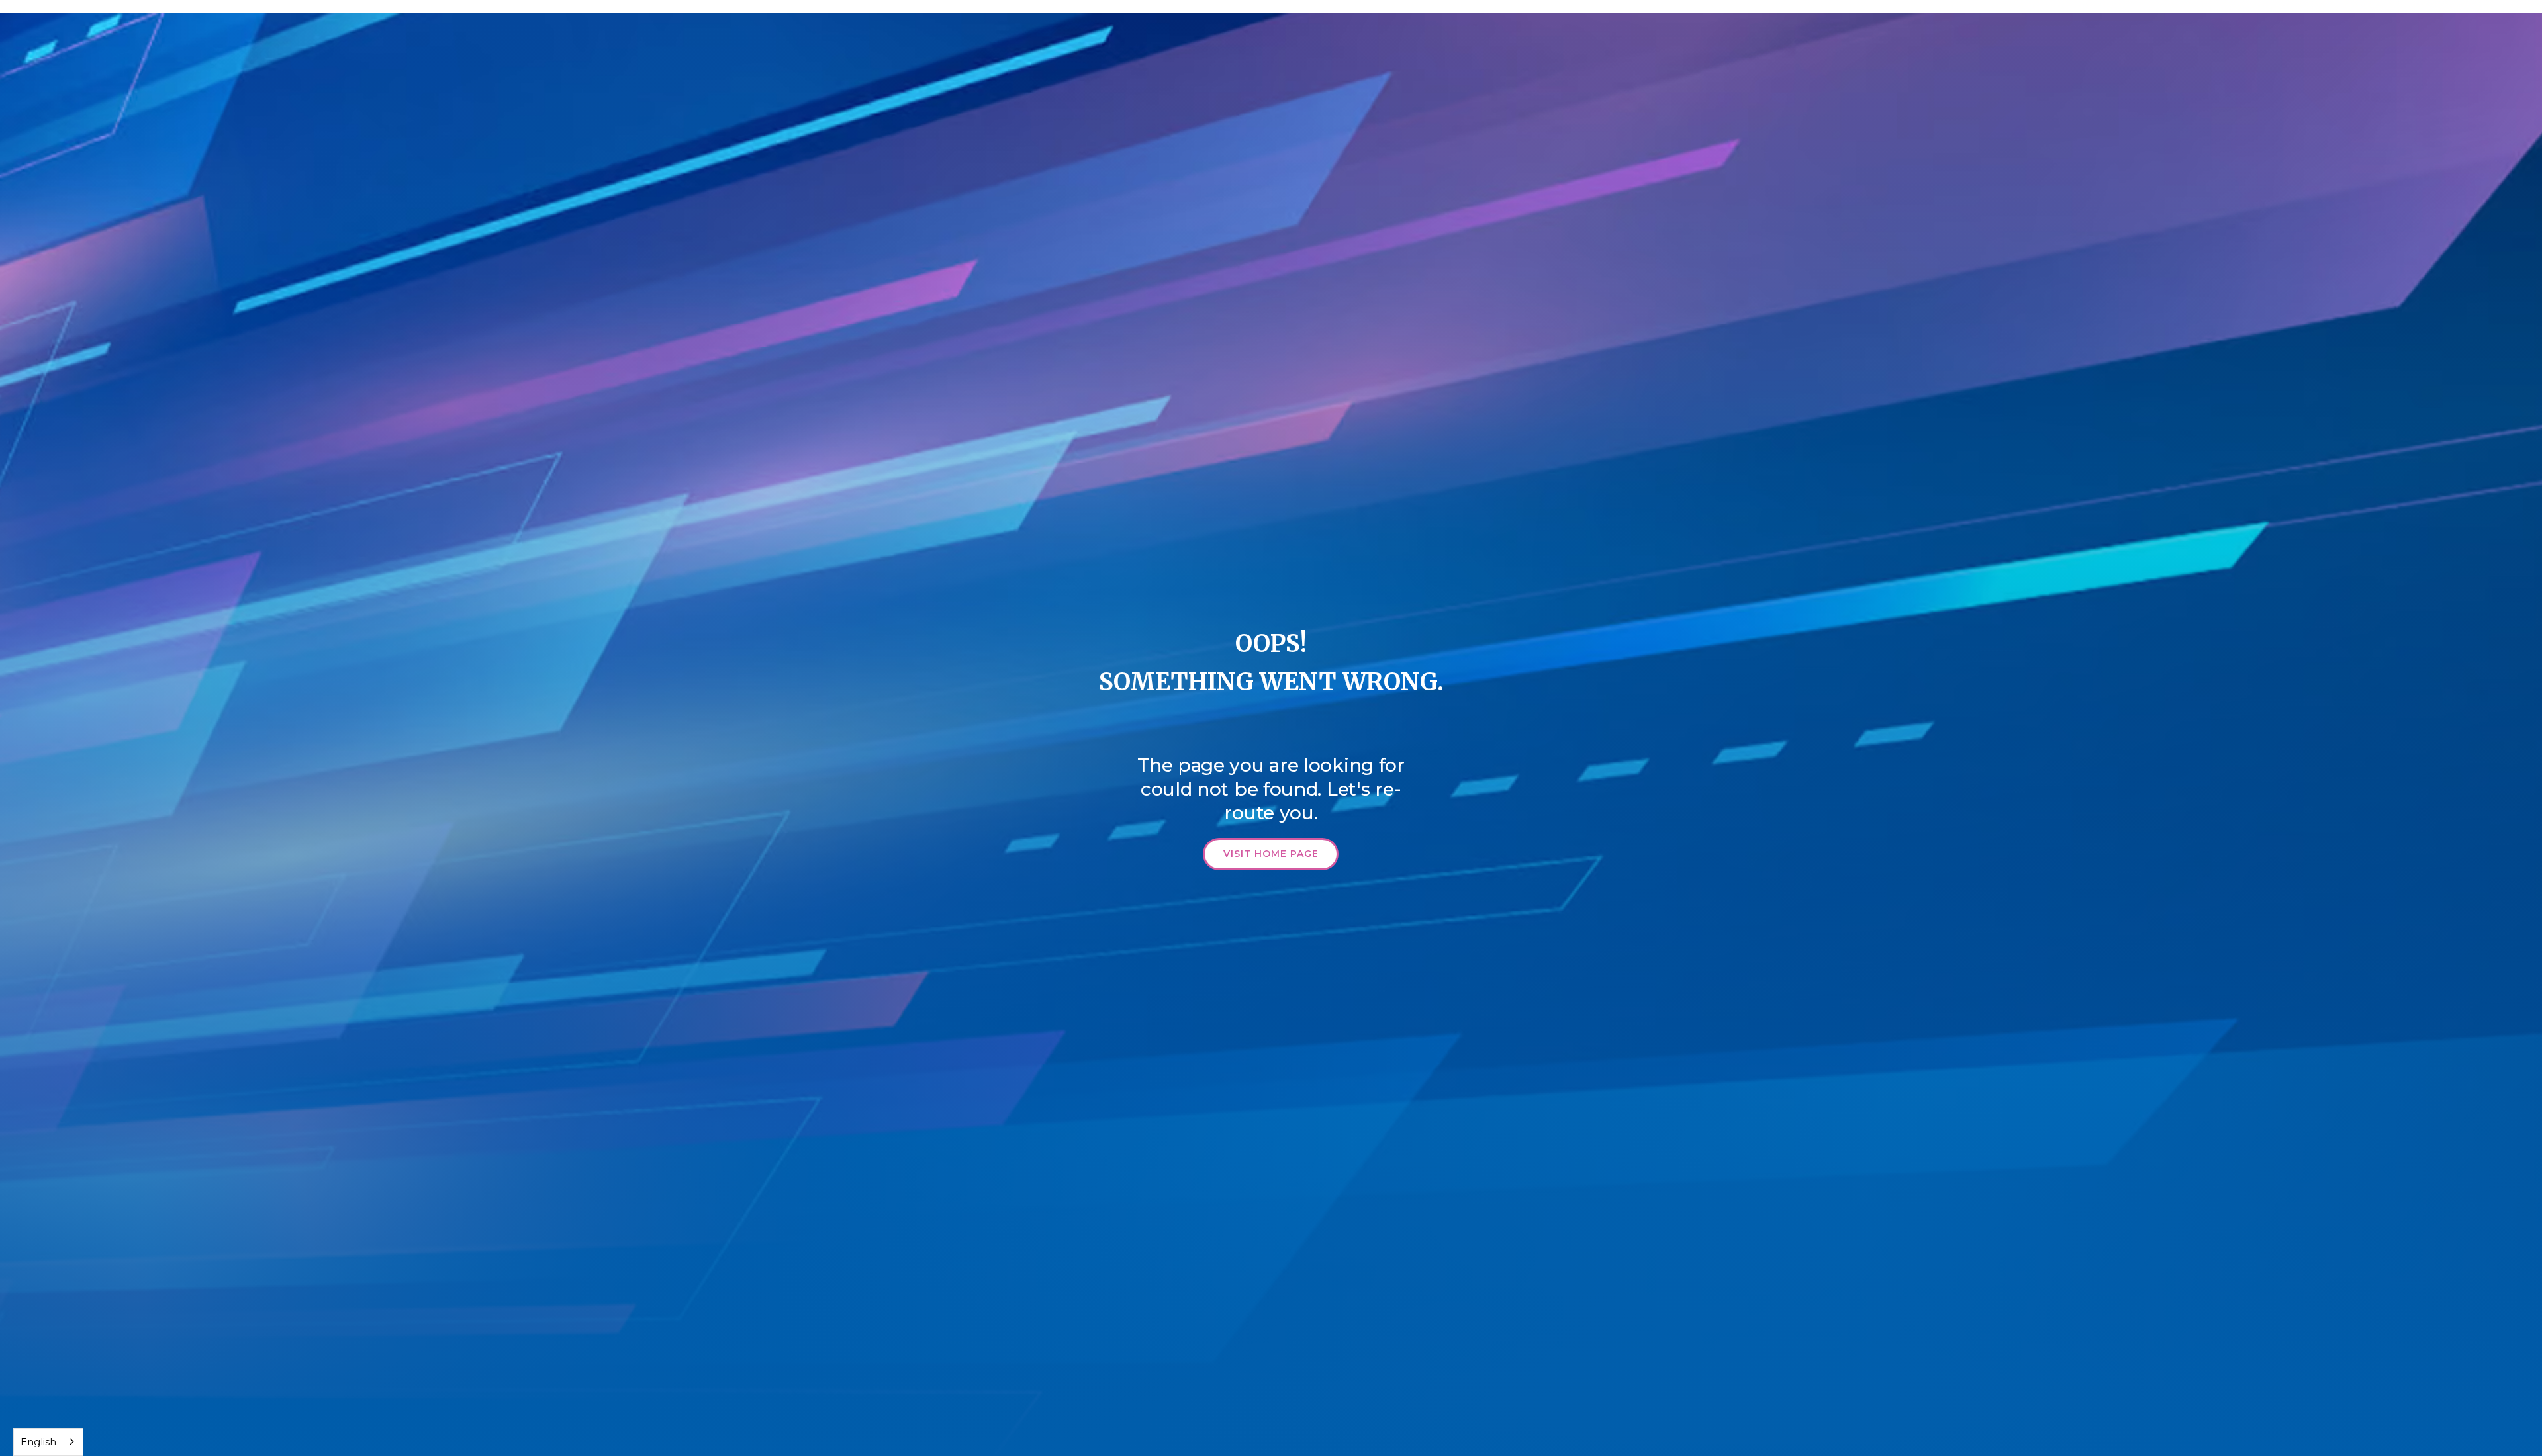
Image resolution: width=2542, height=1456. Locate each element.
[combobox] (48, 1442)
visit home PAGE (1271, 854)
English (38, 1442)
